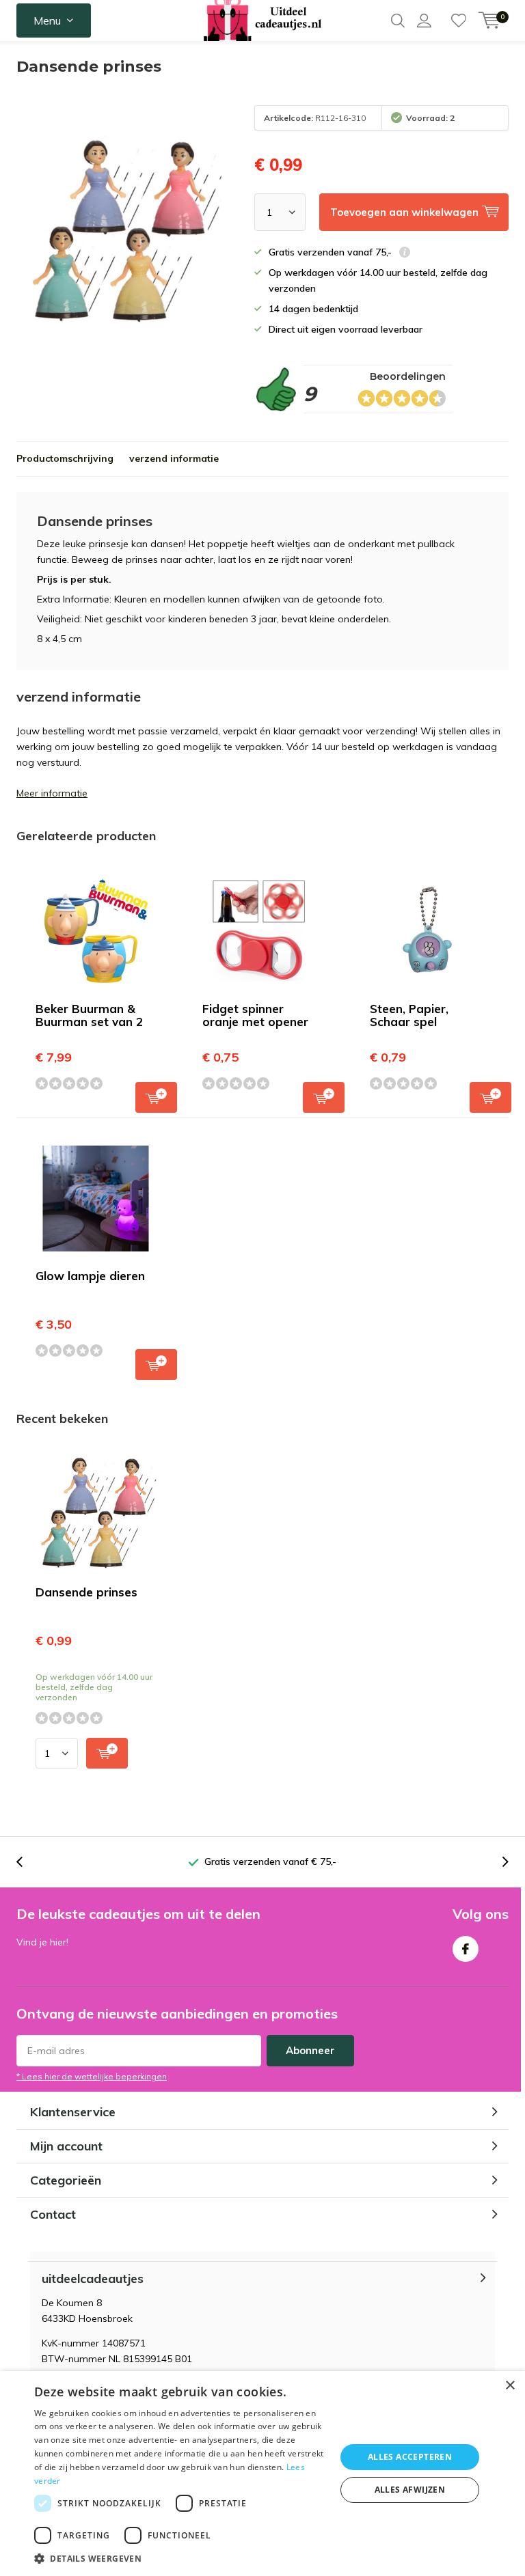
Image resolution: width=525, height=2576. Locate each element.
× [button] (510, 2386)
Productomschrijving (65, 458)
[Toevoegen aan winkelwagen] (107, 1753)
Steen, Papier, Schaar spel (409, 1015)
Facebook (466, 1949)
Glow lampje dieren (90, 1276)
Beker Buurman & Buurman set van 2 (89, 1015)
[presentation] (27, 1862)
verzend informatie (174, 458)
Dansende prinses (86, 1592)
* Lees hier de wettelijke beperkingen (92, 2076)
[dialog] (262, 2474)
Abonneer (310, 2050)
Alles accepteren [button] (410, 2457)
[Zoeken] (398, 20)
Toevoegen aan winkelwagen (156, 1097)
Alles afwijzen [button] (410, 2490)
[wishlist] (459, 20)
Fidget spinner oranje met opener (255, 1015)
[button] (180, 2559)
